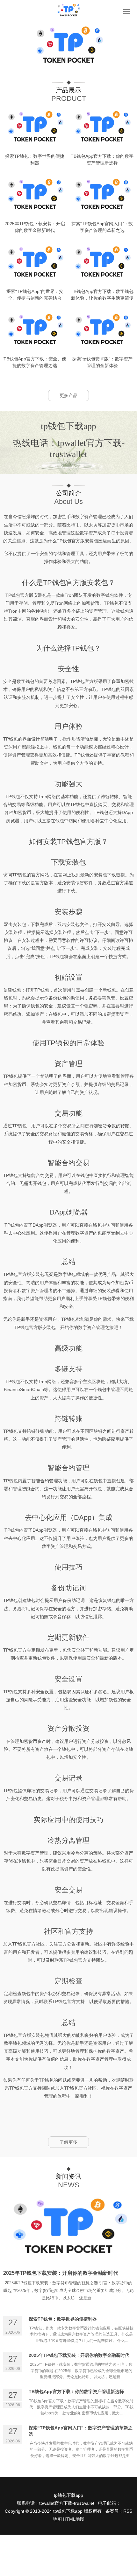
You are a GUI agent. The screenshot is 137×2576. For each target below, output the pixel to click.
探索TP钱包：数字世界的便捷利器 (35, 160)
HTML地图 (74, 2519)
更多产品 (68, 395)
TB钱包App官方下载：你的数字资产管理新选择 (102, 160)
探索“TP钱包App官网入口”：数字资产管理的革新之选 (102, 227)
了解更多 (68, 2142)
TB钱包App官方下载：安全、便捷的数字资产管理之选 (35, 362)
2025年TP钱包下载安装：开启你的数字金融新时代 (35, 227)
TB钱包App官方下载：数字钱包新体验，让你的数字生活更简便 (102, 295)
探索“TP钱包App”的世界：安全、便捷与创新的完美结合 (35, 295)
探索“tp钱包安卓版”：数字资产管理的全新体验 (102, 362)
